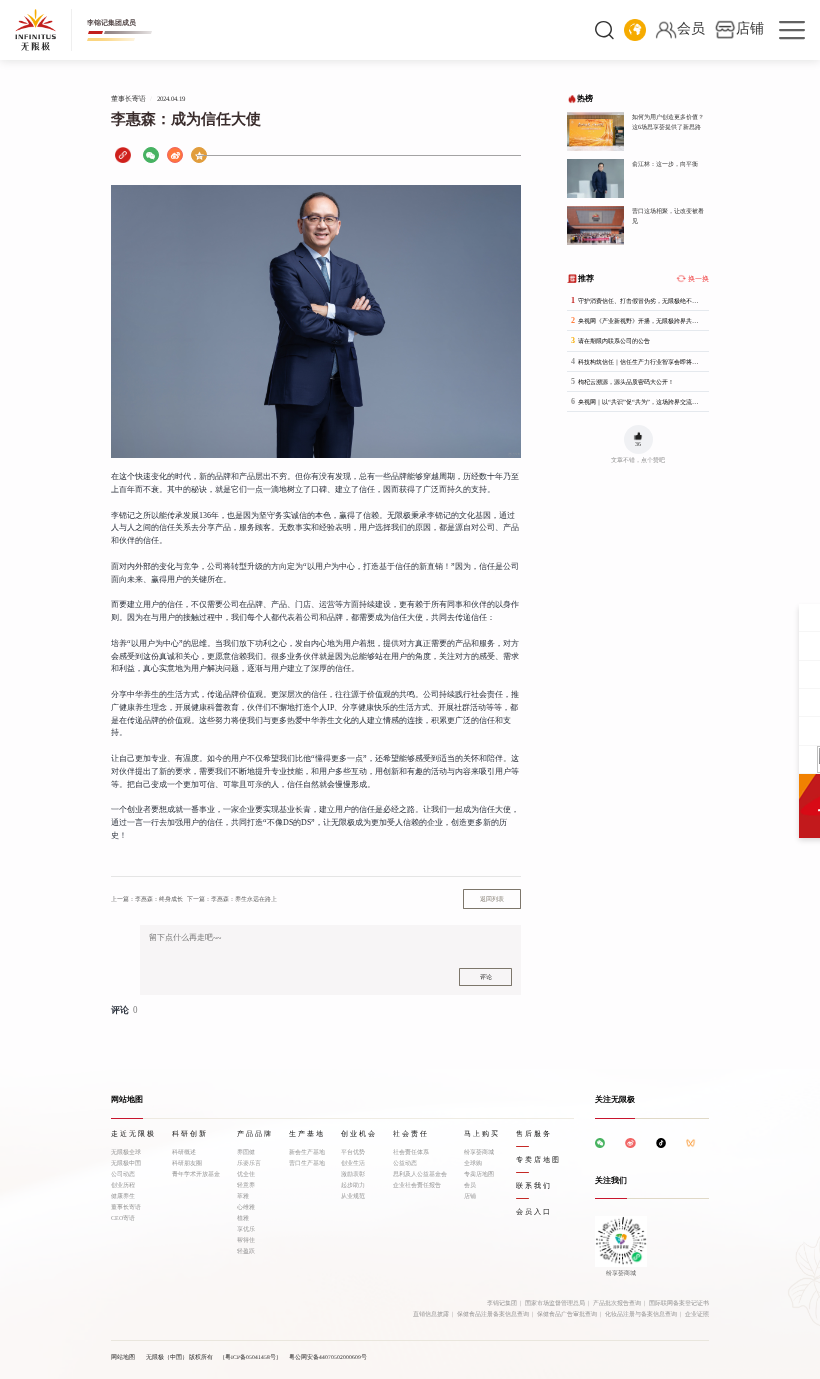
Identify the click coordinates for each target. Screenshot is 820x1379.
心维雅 (246, 1207)
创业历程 (123, 1185)
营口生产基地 (307, 1163)
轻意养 (246, 1185)
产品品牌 (255, 1134)
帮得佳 (246, 1240)
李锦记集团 (502, 1303)
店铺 (470, 1196)
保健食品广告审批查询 (567, 1314)
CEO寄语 (123, 1218)
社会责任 (411, 1134)
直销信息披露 (431, 1314)
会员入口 (534, 1212)
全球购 (473, 1163)
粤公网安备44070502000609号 (328, 1357)
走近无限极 (133, 1134)
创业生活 (353, 1163)
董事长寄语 (126, 1207)
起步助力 (353, 1185)
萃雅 (243, 1196)
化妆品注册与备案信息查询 (641, 1314)
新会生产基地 (307, 1152)
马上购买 (482, 1134)
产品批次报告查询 (617, 1303)
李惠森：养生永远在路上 (232, 898)
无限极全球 (126, 1152)
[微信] (151, 155)
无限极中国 (126, 1163)
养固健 (246, 1152)
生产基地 (307, 1134)
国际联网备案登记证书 (679, 1303)
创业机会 (359, 1134)
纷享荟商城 (479, 1152)
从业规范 (353, 1196)
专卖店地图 (479, 1174)
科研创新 (190, 1134)
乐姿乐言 (249, 1163)
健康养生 (123, 1196)
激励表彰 (353, 1174)
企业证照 (697, 1314)
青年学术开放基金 (196, 1174)
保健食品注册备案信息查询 (493, 1314)
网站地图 (123, 1357)
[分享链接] (123, 155)
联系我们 (534, 1186)
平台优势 (353, 1152)
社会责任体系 (411, 1152)
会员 (470, 1185)
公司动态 (123, 1174)
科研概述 (184, 1152)
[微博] (175, 155)
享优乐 (246, 1229)
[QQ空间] (199, 155)
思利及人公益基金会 (420, 1174)
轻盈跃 (246, 1251)
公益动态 (405, 1163)
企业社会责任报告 (417, 1185)
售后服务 (534, 1134)
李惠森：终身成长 (147, 898)
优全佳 (246, 1174)
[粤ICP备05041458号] (250, 1357)
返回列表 (492, 899)
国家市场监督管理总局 (555, 1303)
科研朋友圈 (187, 1163)
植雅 (243, 1218)
